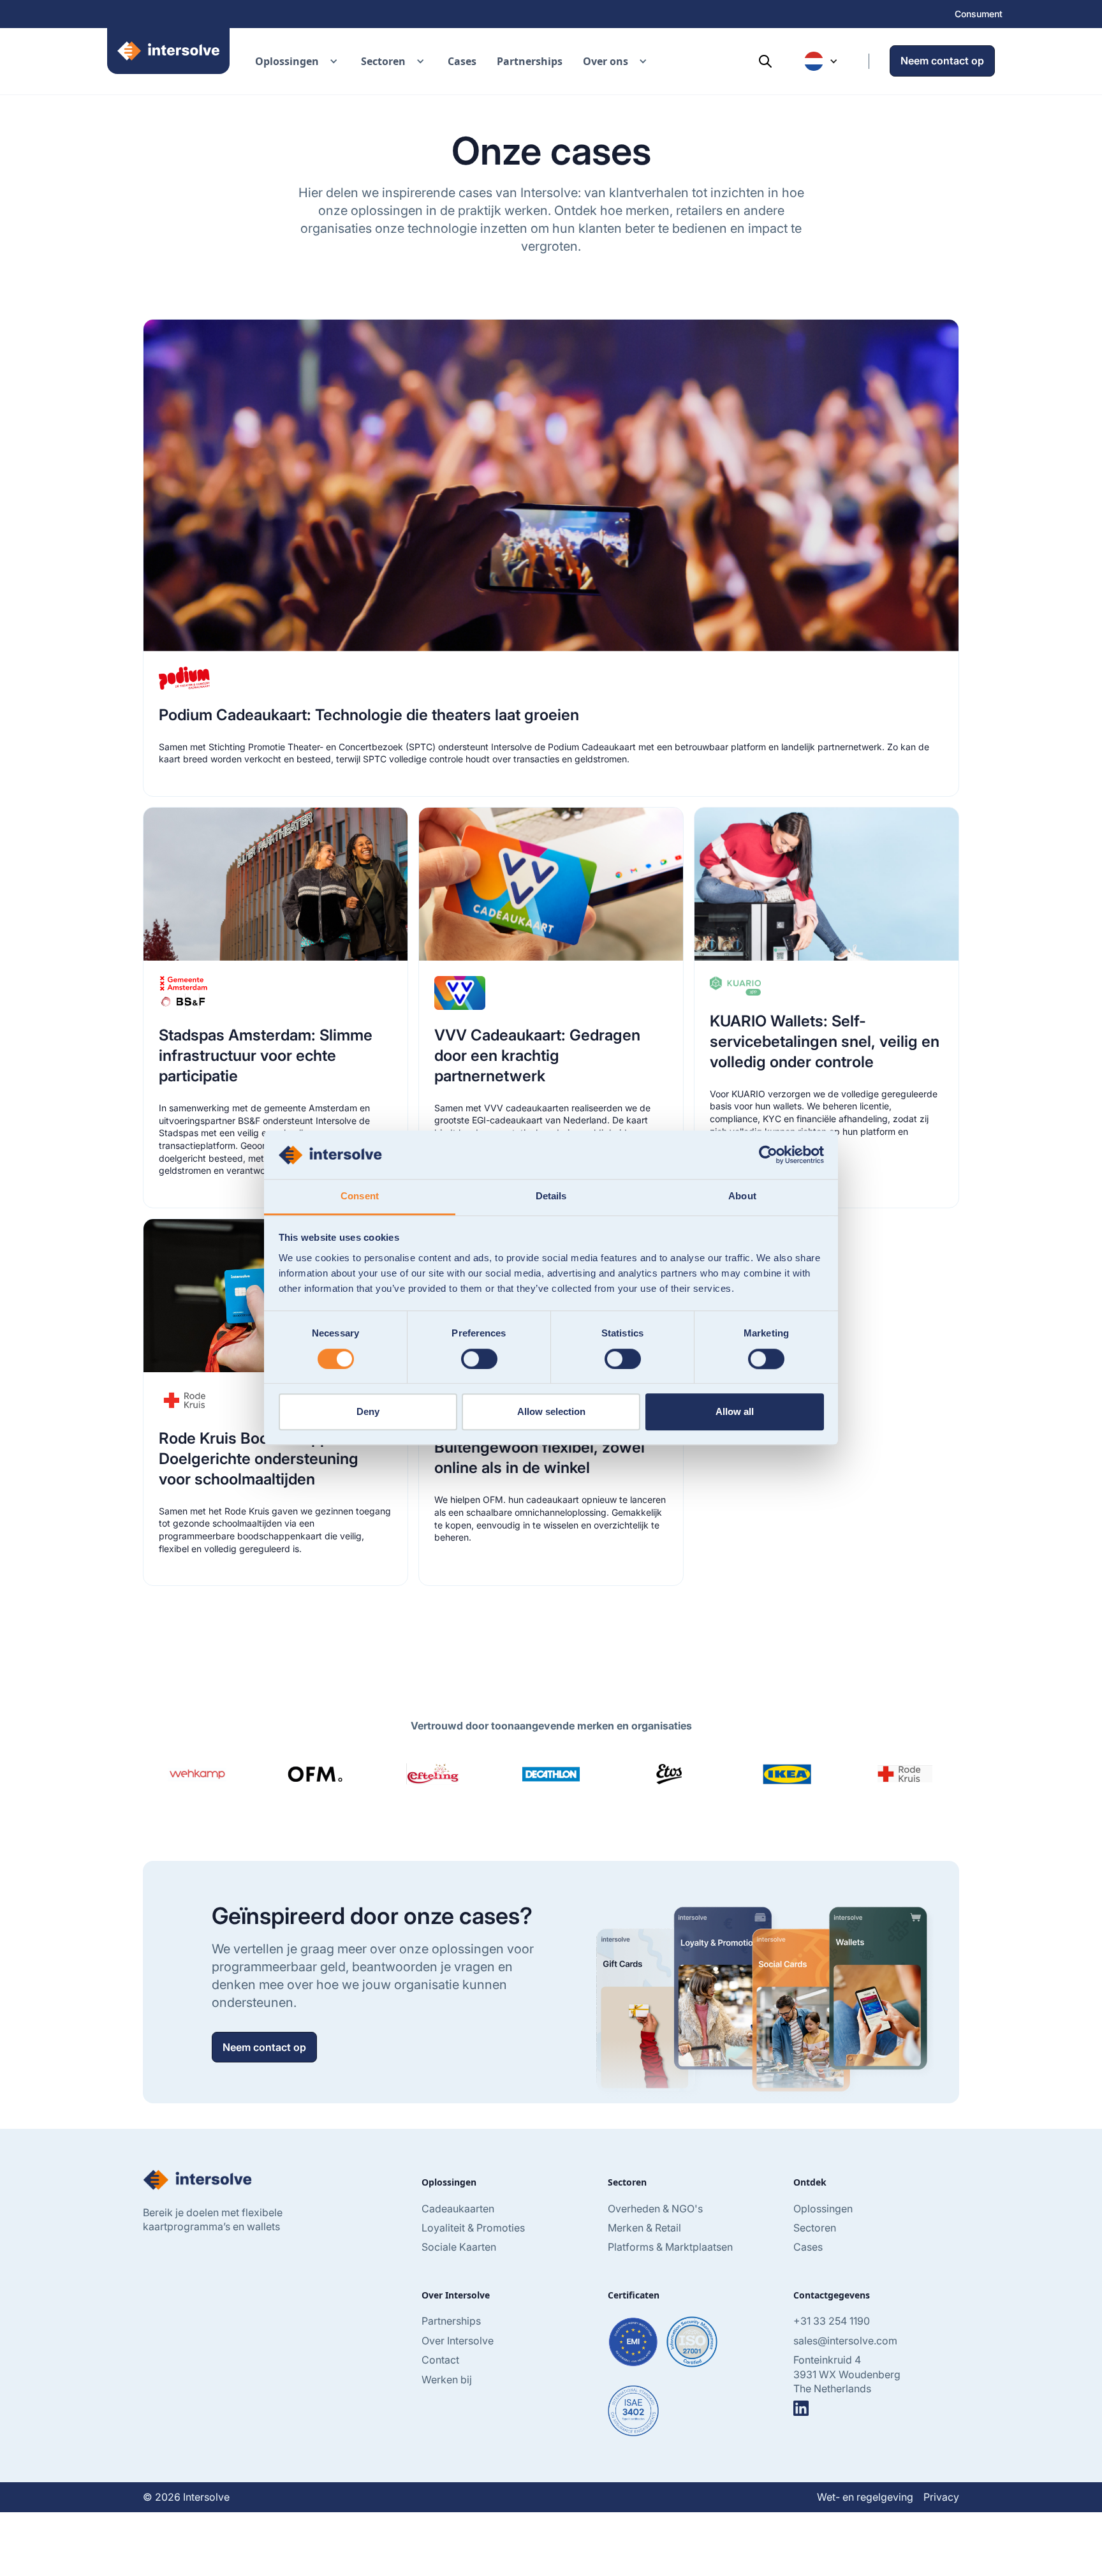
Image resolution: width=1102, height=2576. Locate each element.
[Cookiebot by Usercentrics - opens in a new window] (768, 1155)
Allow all (735, 1411)
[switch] (479, 1359)
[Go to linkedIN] (801, 2408)
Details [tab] (551, 1196)
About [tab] (742, 1196)
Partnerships (530, 61)
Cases (462, 61)
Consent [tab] (360, 1196)
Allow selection (551, 1411)
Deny (368, 1411)
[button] (298, 61)
